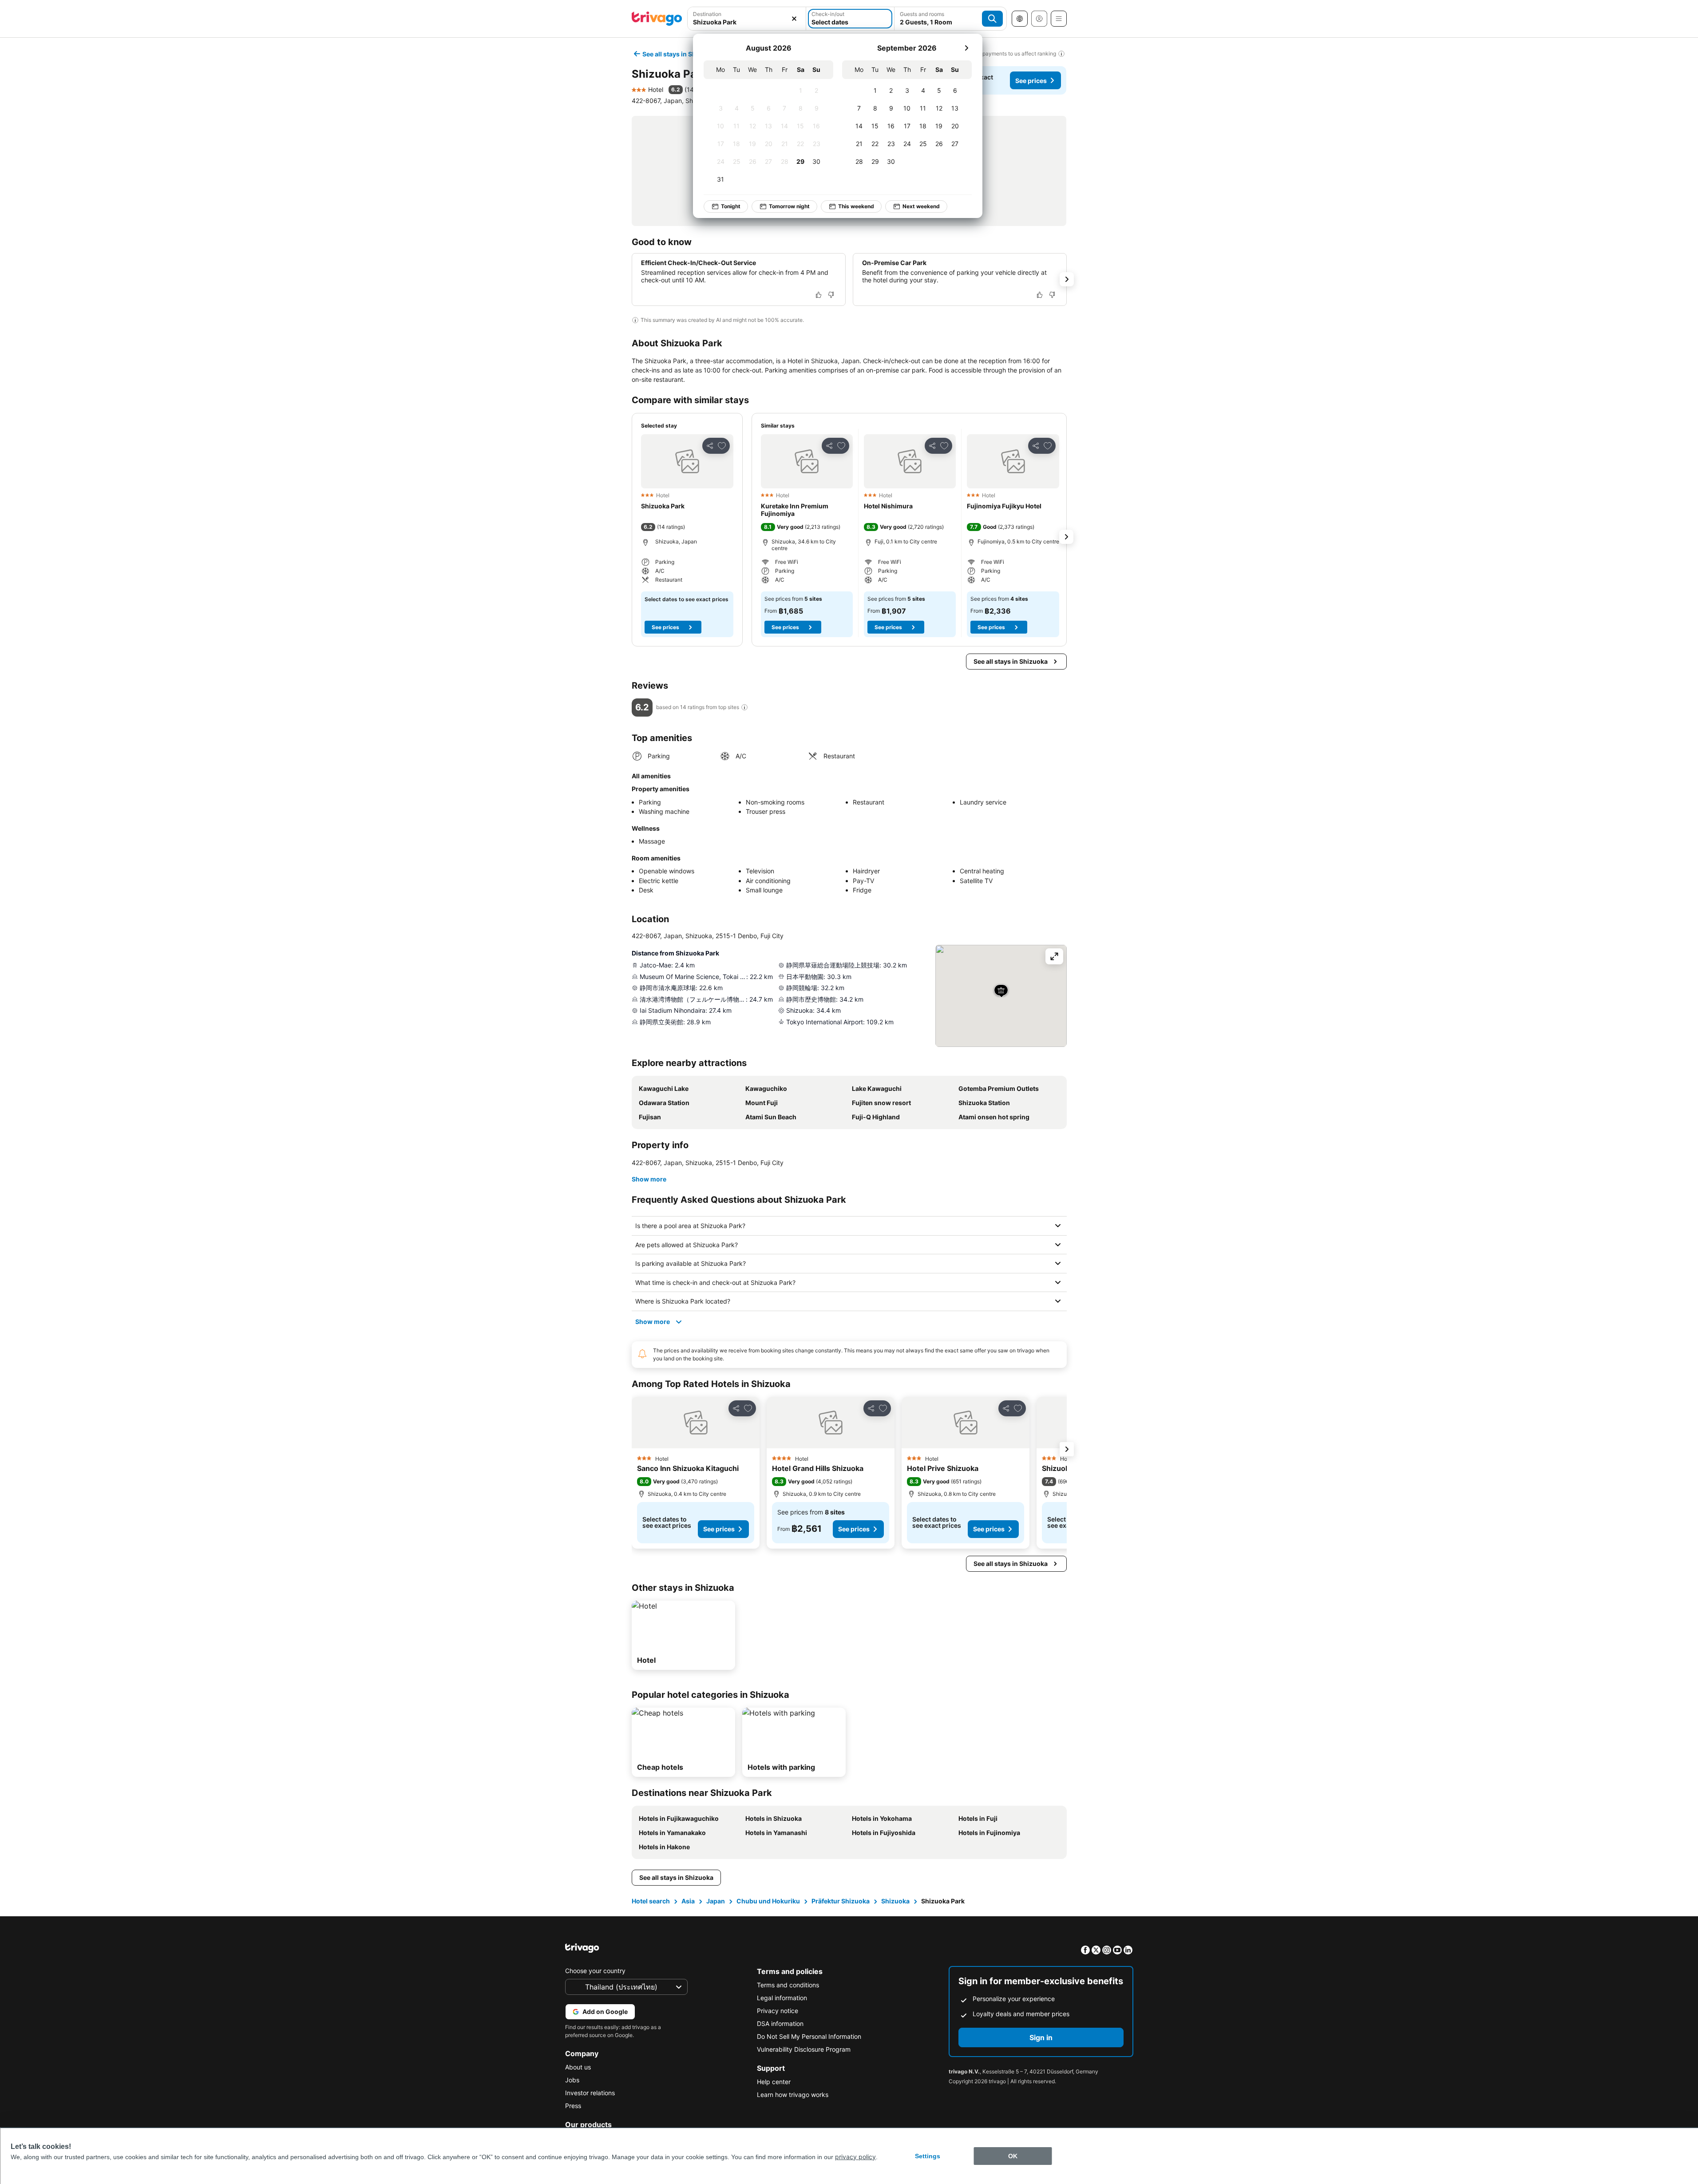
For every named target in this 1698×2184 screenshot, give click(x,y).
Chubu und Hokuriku (768, 1901)
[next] (966, 48)
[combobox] (747, 22)
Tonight (731, 206)
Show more (649, 1179)
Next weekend (921, 206)
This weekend (856, 206)
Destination (707, 14)
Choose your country (595, 1971)
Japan (716, 1901)
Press (573, 2106)
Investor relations (590, 2093)
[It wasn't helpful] (831, 295)
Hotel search (651, 1901)
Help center (774, 2082)
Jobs (572, 2080)
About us (578, 2067)
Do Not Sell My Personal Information (809, 2036)
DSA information (780, 2023)
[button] (687, 461)
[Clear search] (794, 19)
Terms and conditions (788, 1985)
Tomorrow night (789, 206)
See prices (1031, 81)
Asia (688, 1901)
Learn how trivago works (793, 2095)
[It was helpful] (819, 295)
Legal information (782, 1998)
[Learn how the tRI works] (744, 707)
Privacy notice (778, 2011)
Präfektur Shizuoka (841, 1901)
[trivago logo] (657, 19)
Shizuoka (895, 1901)
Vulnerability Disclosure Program (804, 2049)
